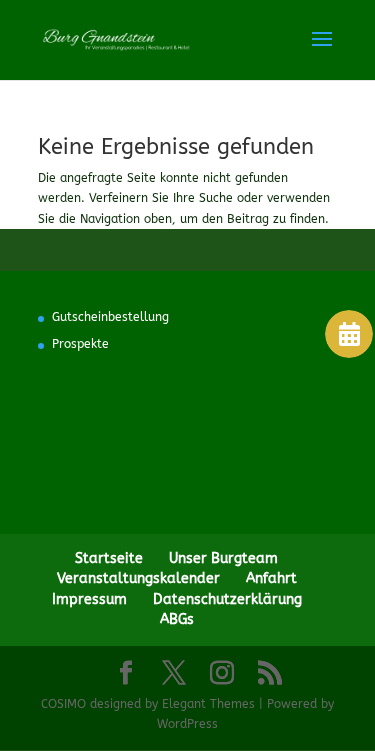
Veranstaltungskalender (138, 578)
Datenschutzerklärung (227, 599)
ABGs (177, 619)
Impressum (89, 599)
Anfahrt (271, 578)
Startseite (109, 558)
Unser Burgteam (223, 558)
